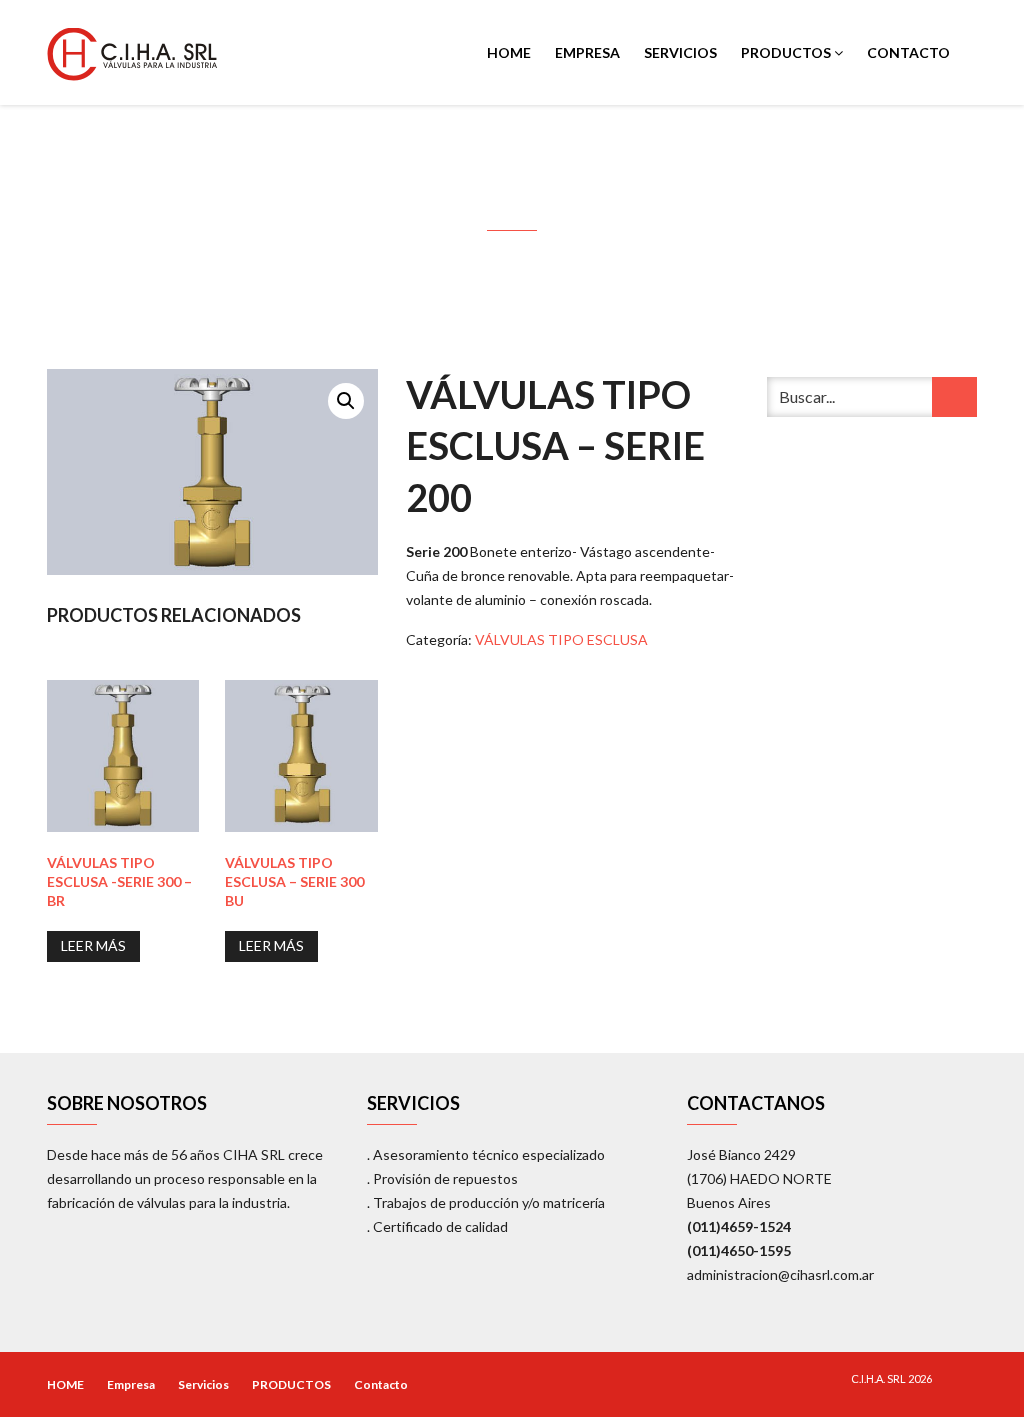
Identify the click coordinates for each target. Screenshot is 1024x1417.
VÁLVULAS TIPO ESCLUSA (561, 639)
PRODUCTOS (787, 52)
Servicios (680, 52)
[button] (346, 401)
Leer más (93, 945)
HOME (509, 52)
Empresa (587, 52)
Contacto (908, 52)
